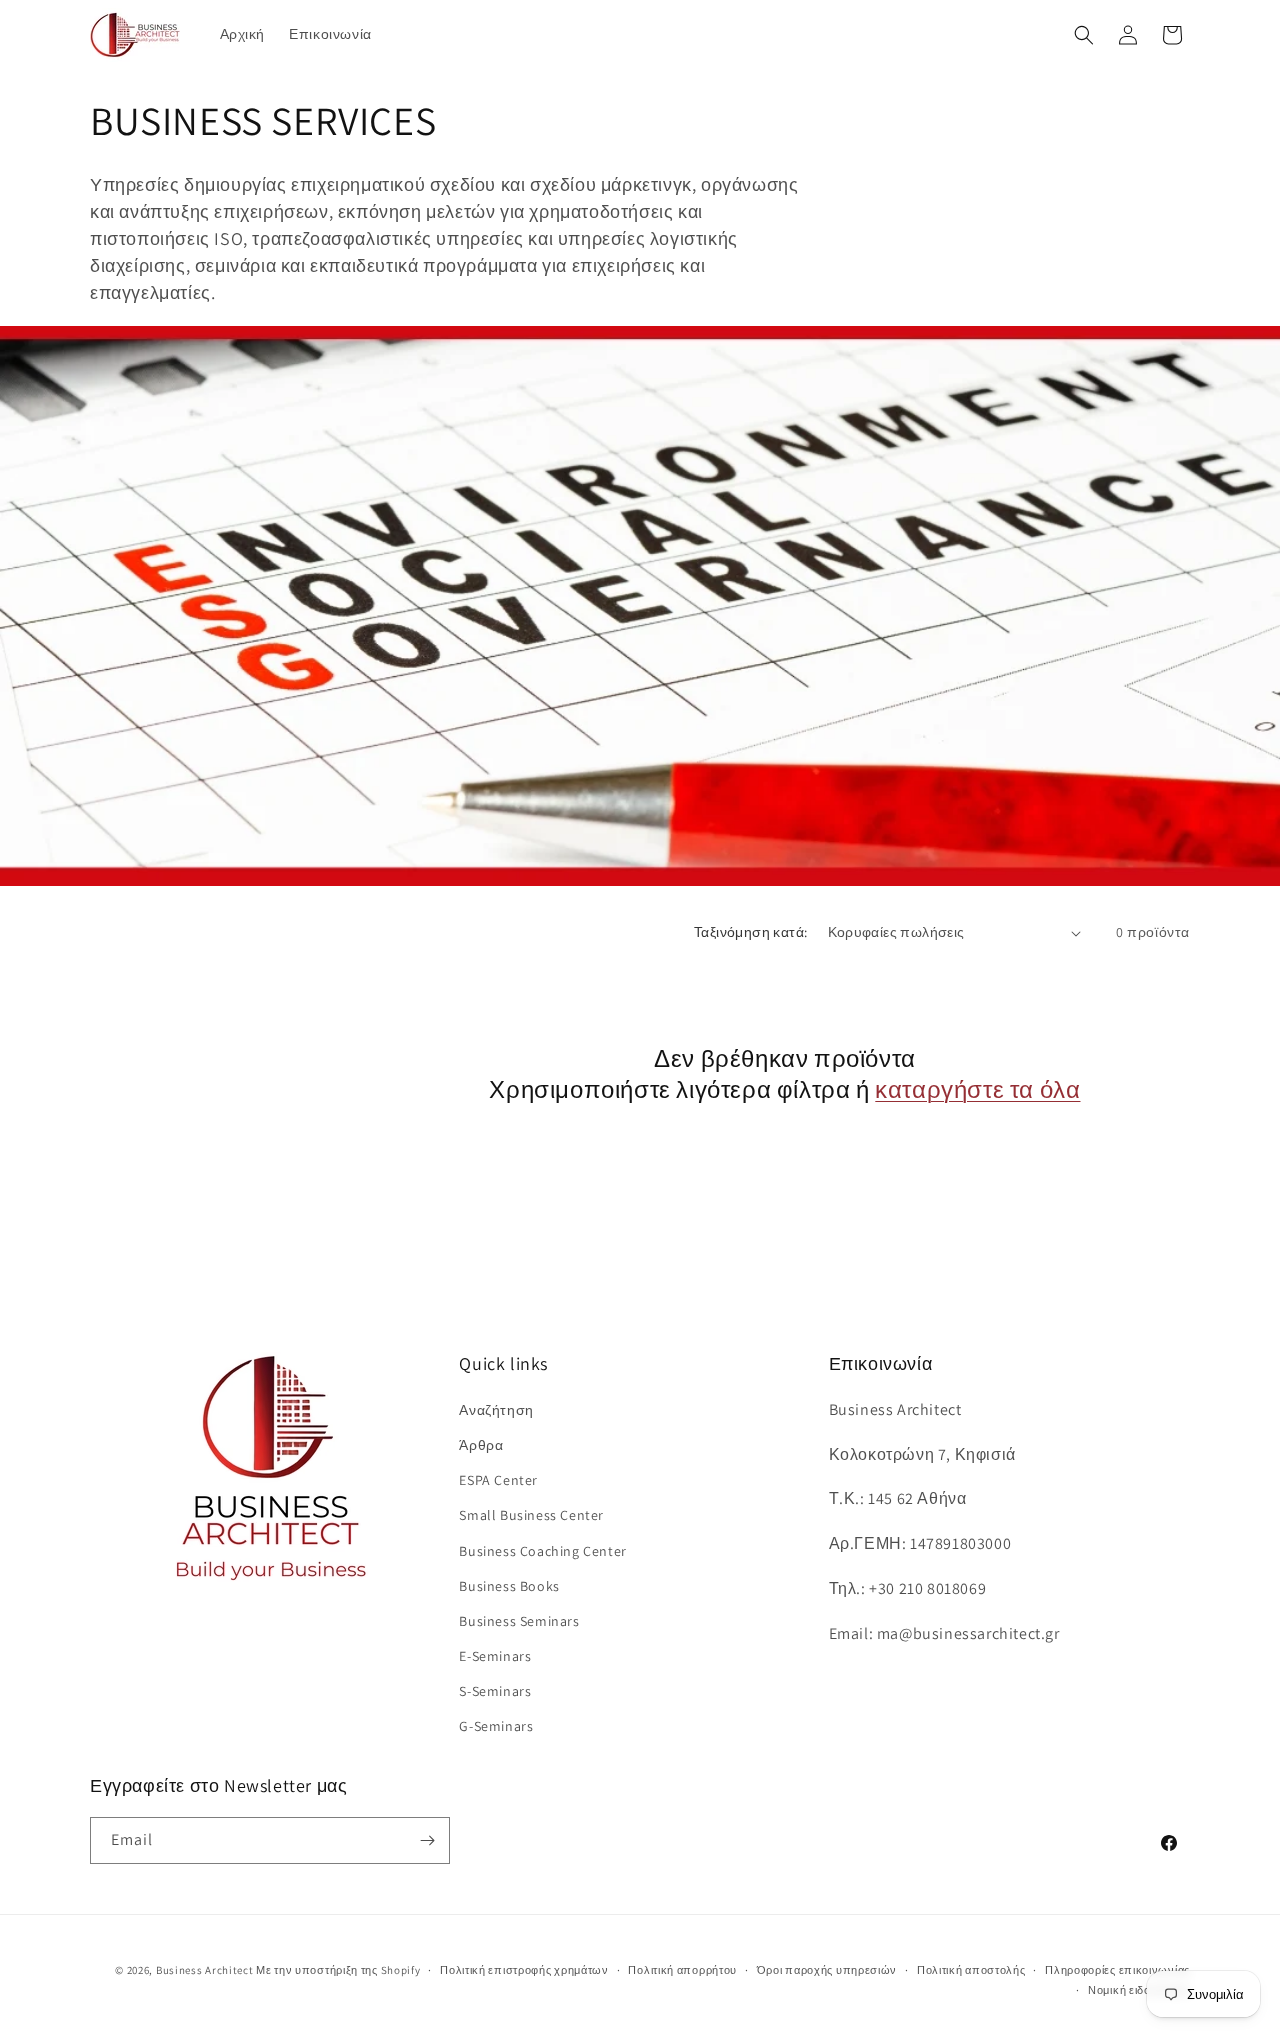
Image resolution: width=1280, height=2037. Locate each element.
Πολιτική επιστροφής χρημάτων (524, 1970)
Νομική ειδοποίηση (1139, 1990)
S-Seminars (495, 1690)
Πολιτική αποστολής (971, 1970)
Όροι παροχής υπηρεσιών (827, 1970)
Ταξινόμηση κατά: (750, 932)
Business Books (509, 1585)
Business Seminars (519, 1620)
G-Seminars (496, 1726)
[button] (1084, 35)
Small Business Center (531, 1515)
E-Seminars (495, 1655)
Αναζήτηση (496, 1409)
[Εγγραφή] (427, 1840)
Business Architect (205, 1970)
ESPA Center (498, 1479)
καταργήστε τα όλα (977, 1089)
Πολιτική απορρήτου (682, 1970)
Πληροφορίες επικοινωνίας (1117, 1970)
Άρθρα (481, 1444)
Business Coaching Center (542, 1550)
